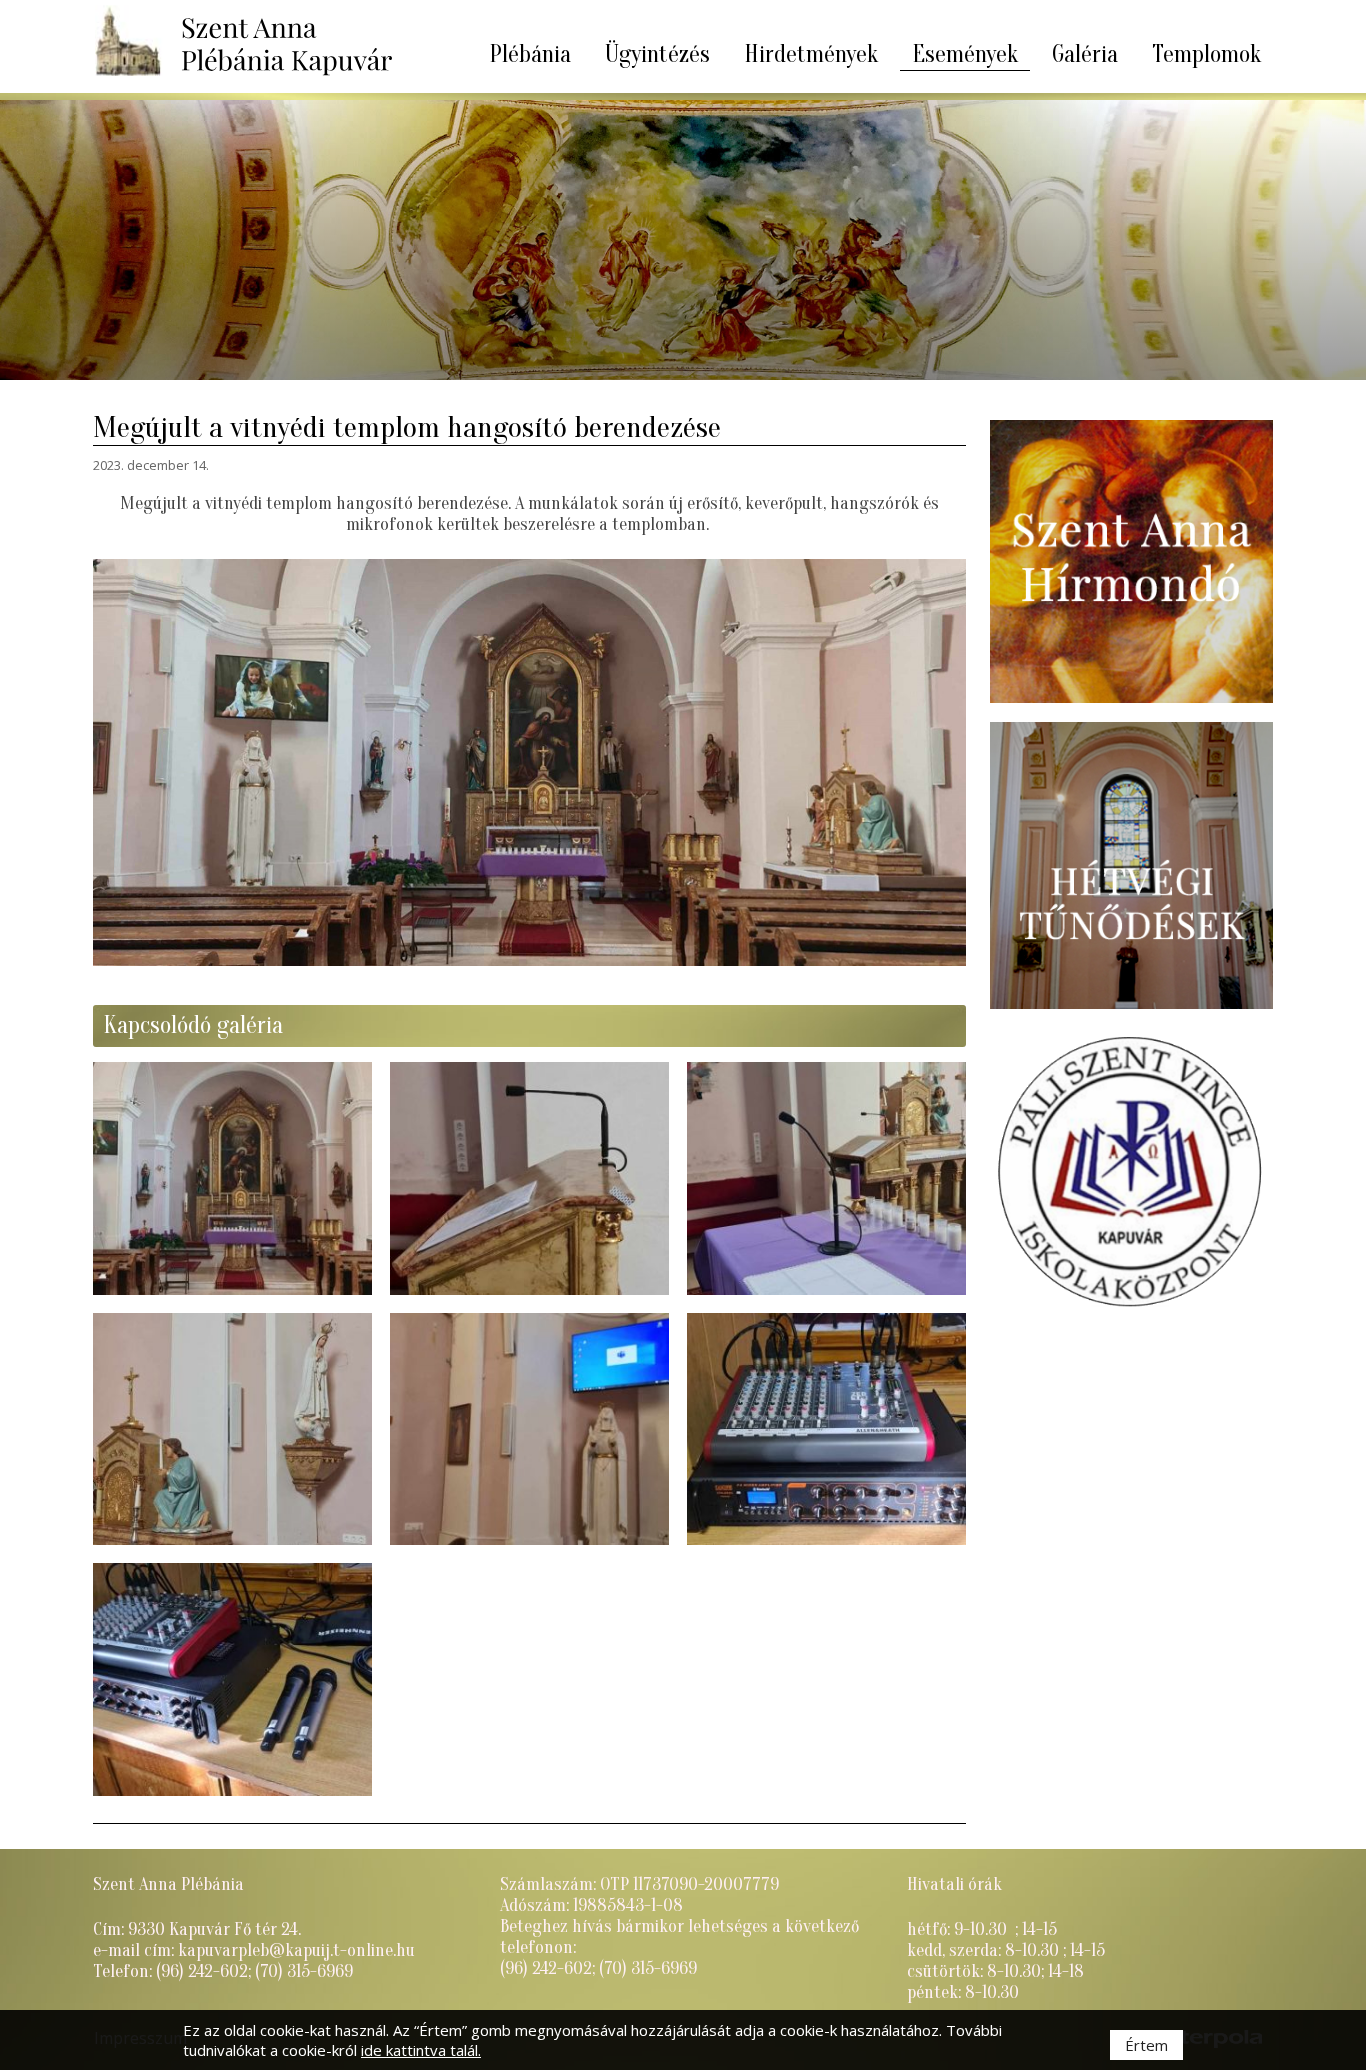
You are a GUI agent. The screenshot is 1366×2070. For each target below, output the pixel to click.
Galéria (1085, 54)
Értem (1146, 2045)
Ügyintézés (657, 54)
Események (965, 54)
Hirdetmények (811, 54)
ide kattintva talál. (421, 2050)
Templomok (1206, 54)
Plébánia (530, 54)
